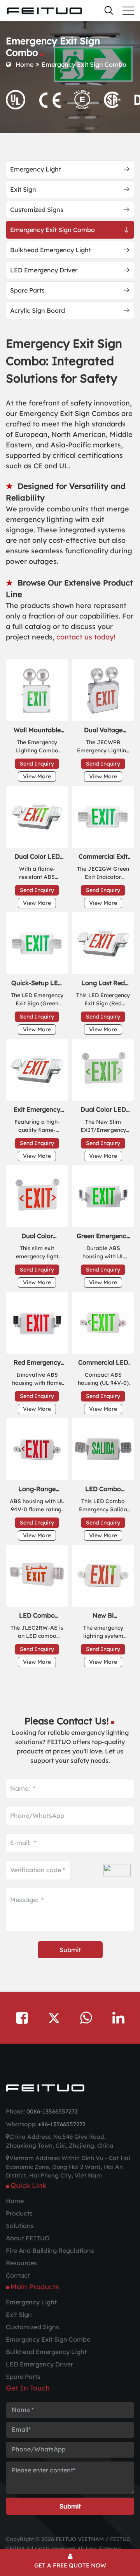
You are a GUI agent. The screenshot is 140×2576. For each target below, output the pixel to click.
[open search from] (109, 10)
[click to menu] (128, 11)
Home (24, 64)
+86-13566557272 (62, 2124)
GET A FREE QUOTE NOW (70, 2565)
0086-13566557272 (52, 2111)
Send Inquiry (37, 764)
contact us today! (85, 637)
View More (37, 776)
